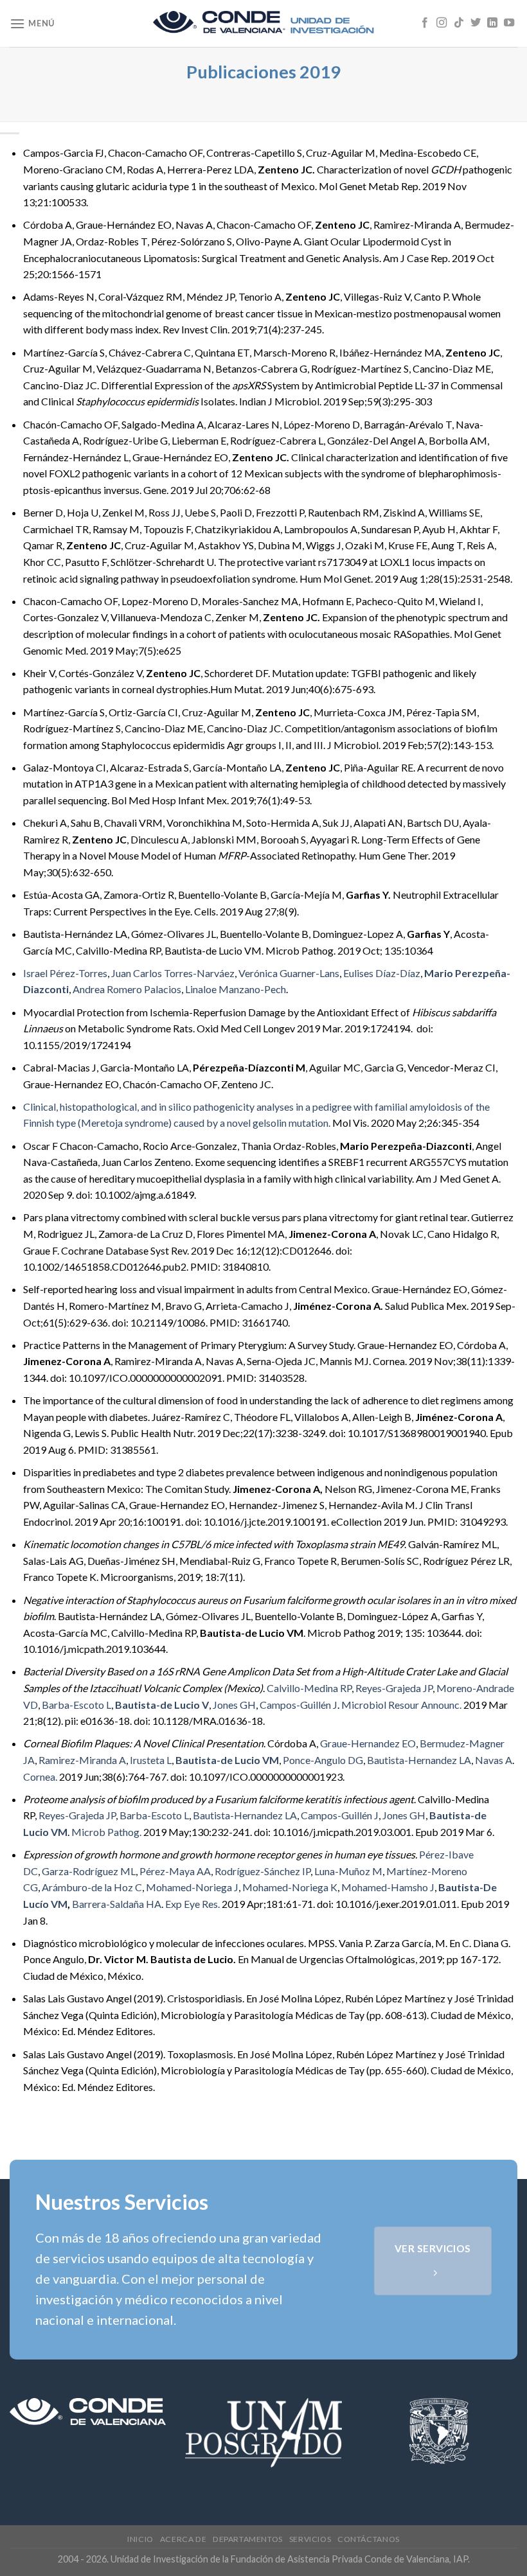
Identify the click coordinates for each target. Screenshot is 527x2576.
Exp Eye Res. (192, 1904)
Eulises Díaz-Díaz (382, 973)
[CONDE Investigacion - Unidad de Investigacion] (263, 24)
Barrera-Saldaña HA (117, 1904)
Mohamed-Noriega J (192, 1887)
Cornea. (40, 1777)
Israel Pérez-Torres (65, 973)
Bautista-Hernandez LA (419, 1760)
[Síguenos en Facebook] (425, 23)
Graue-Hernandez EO (368, 1743)
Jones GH (234, 1705)
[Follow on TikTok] (459, 23)
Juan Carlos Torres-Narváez (173, 973)
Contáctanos (369, 2539)
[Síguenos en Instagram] (442, 23)
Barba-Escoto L (76, 1705)
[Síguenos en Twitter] (476, 23)
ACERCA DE (183, 2539)
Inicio (140, 2539)
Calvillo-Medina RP (309, 1688)
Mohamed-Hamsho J (388, 1887)
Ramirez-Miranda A (82, 1760)
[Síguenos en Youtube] (509, 23)
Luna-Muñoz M (348, 1871)
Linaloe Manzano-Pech (236, 989)
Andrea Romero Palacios (127, 989)
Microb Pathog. (106, 1832)
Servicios (310, 2539)
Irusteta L (151, 1760)
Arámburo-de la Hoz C (92, 1887)
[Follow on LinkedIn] (492, 23)
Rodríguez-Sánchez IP (263, 1871)
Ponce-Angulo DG (323, 1760)
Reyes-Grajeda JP (394, 1688)
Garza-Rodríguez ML (89, 1871)
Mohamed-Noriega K (290, 1887)
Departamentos (248, 2539)
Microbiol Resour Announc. (401, 1705)
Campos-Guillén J (299, 1705)
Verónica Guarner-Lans (289, 973)
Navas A (494, 1760)
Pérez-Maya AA (175, 1871)
